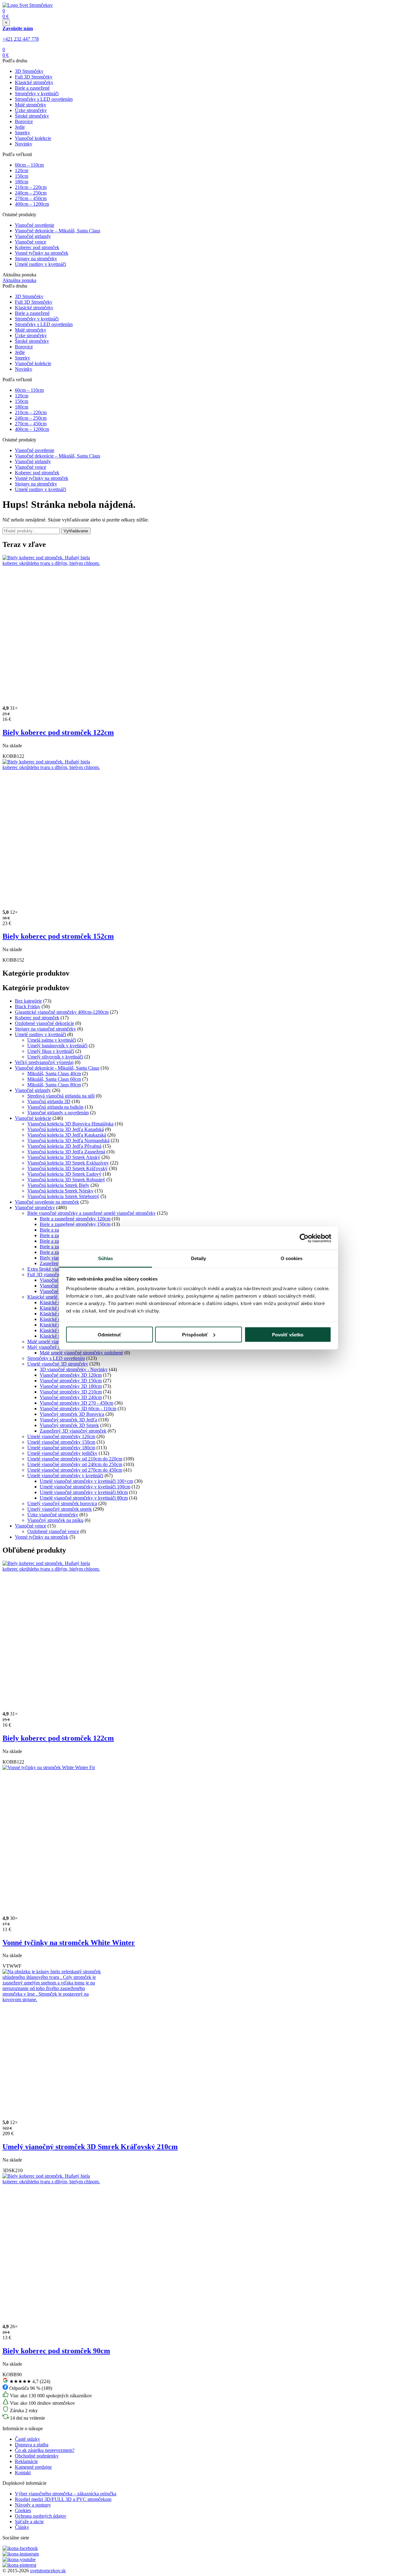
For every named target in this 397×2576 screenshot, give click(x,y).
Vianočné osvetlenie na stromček (47, 1202)
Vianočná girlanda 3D (49, 1101)
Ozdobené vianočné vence (53, 1531)
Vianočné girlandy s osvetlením (58, 1113)
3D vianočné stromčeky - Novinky (74, 1369)
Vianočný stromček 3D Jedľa (68, 1420)
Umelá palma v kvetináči (52, 1040)
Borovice (24, 121)
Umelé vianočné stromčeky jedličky (62, 1453)
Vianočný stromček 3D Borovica (72, 1414)
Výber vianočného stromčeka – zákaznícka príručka (66, 2494)
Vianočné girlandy (33, 236)
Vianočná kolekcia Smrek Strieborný (63, 1196)
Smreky (22, 133)
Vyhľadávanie (76, 531)
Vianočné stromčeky (35, 1207)
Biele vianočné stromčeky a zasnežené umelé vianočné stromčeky (91, 1213)
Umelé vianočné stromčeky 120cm (61, 1436)
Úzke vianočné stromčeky (53, 1515)
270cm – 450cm (31, 198)
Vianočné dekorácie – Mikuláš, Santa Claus (58, 231)
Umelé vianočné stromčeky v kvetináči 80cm (84, 1498)
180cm (22, 182)
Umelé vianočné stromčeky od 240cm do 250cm (75, 1464)
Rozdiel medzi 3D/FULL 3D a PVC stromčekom (63, 2499)
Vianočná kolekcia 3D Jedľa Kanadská (66, 1129)
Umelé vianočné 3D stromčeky (58, 1364)
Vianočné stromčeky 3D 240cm (71, 1397)
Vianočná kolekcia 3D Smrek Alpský (64, 1157)
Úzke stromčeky (31, 110)
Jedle (20, 127)
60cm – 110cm (29, 165)
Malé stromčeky (31, 105)
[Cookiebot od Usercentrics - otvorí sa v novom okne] (304, 1238)
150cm (22, 176)
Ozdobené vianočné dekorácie (45, 1023)
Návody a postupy (33, 2505)
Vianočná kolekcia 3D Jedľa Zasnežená (66, 1152)
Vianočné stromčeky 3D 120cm (71, 1375)
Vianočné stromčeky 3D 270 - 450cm (76, 1403)
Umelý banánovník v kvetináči (57, 1046)
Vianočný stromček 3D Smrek (69, 1425)
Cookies (23, 2510)
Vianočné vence (31, 242)
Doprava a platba (32, 2445)
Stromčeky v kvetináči (37, 94)
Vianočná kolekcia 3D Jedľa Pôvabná (64, 1146)
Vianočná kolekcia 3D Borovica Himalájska (70, 1124)
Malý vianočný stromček (51, 1347)
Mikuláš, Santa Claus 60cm (54, 1079)
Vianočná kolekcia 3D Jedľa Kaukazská (67, 1135)
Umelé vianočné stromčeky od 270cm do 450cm (75, 1470)
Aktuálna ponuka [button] (19, 280)
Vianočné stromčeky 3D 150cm (71, 1381)
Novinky (24, 144)
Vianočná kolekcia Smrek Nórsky (60, 1191)
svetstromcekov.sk (48, 2571)
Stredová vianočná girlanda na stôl (61, 1096)
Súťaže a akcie (29, 2522)
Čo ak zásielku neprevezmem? (45, 2450)
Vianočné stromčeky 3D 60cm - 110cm (78, 1409)
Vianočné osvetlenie (35, 225)
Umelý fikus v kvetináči (51, 1051)
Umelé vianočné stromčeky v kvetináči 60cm (84, 1492)
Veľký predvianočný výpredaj (44, 1062)
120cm (22, 170)
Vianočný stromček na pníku (55, 1520)
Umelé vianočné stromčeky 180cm (61, 1448)
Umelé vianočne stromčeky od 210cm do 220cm (75, 1459)
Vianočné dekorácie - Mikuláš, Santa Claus (57, 1068)
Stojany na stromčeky (36, 259)
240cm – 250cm (31, 193)
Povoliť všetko (288, 1334)
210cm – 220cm (31, 187)
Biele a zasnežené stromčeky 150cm (75, 1224)
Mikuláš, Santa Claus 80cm (54, 1085)
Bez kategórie (28, 1001)
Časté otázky (27, 2439)
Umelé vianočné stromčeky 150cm (61, 1442)
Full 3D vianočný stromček (54, 1275)
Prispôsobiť (195, 1334)
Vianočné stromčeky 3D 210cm (71, 1392)
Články (22, 2527)
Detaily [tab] (199, 1258)
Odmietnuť (109, 1334)
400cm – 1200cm (32, 204)
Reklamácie (26, 2461)
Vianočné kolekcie (33, 138)
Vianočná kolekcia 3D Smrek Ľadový (64, 1174)
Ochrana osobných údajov (41, 2516)
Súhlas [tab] (106, 1258)
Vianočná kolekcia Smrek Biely (58, 1185)
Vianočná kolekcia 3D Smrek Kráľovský (67, 1168)
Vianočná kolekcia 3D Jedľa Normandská (68, 1140)
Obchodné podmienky (37, 2456)
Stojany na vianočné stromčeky (45, 1029)
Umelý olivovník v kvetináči (55, 1057)
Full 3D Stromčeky (34, 77)
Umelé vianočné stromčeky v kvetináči (65, 1476)
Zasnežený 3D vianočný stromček (73, 1431)
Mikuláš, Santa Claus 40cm (54, 1073)
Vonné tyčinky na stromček (42, 253)
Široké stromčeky (32, 116)
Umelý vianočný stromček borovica (62, 1503)
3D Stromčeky (29, 71)
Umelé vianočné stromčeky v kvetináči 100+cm (86, 1481)
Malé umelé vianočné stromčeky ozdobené (81, 1353)
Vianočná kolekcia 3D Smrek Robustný (66, 1180)
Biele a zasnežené (32, 88)
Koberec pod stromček (37, 247)
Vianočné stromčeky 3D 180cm (71, 1386)
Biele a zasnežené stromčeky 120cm (75, 1219)
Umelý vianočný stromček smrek (60, 1509)
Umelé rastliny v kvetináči (40, 264)
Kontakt (23, 2473)
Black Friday (28, 1006)
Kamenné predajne (33, 2467)
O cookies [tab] (292, 1258)
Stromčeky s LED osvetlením (44, 99)
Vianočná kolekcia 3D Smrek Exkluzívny (68, 1163)
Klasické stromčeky (34, 82)
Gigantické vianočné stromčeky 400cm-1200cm (62, 1012)
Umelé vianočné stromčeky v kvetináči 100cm (85, 1487)
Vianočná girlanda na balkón (55, 1107)
